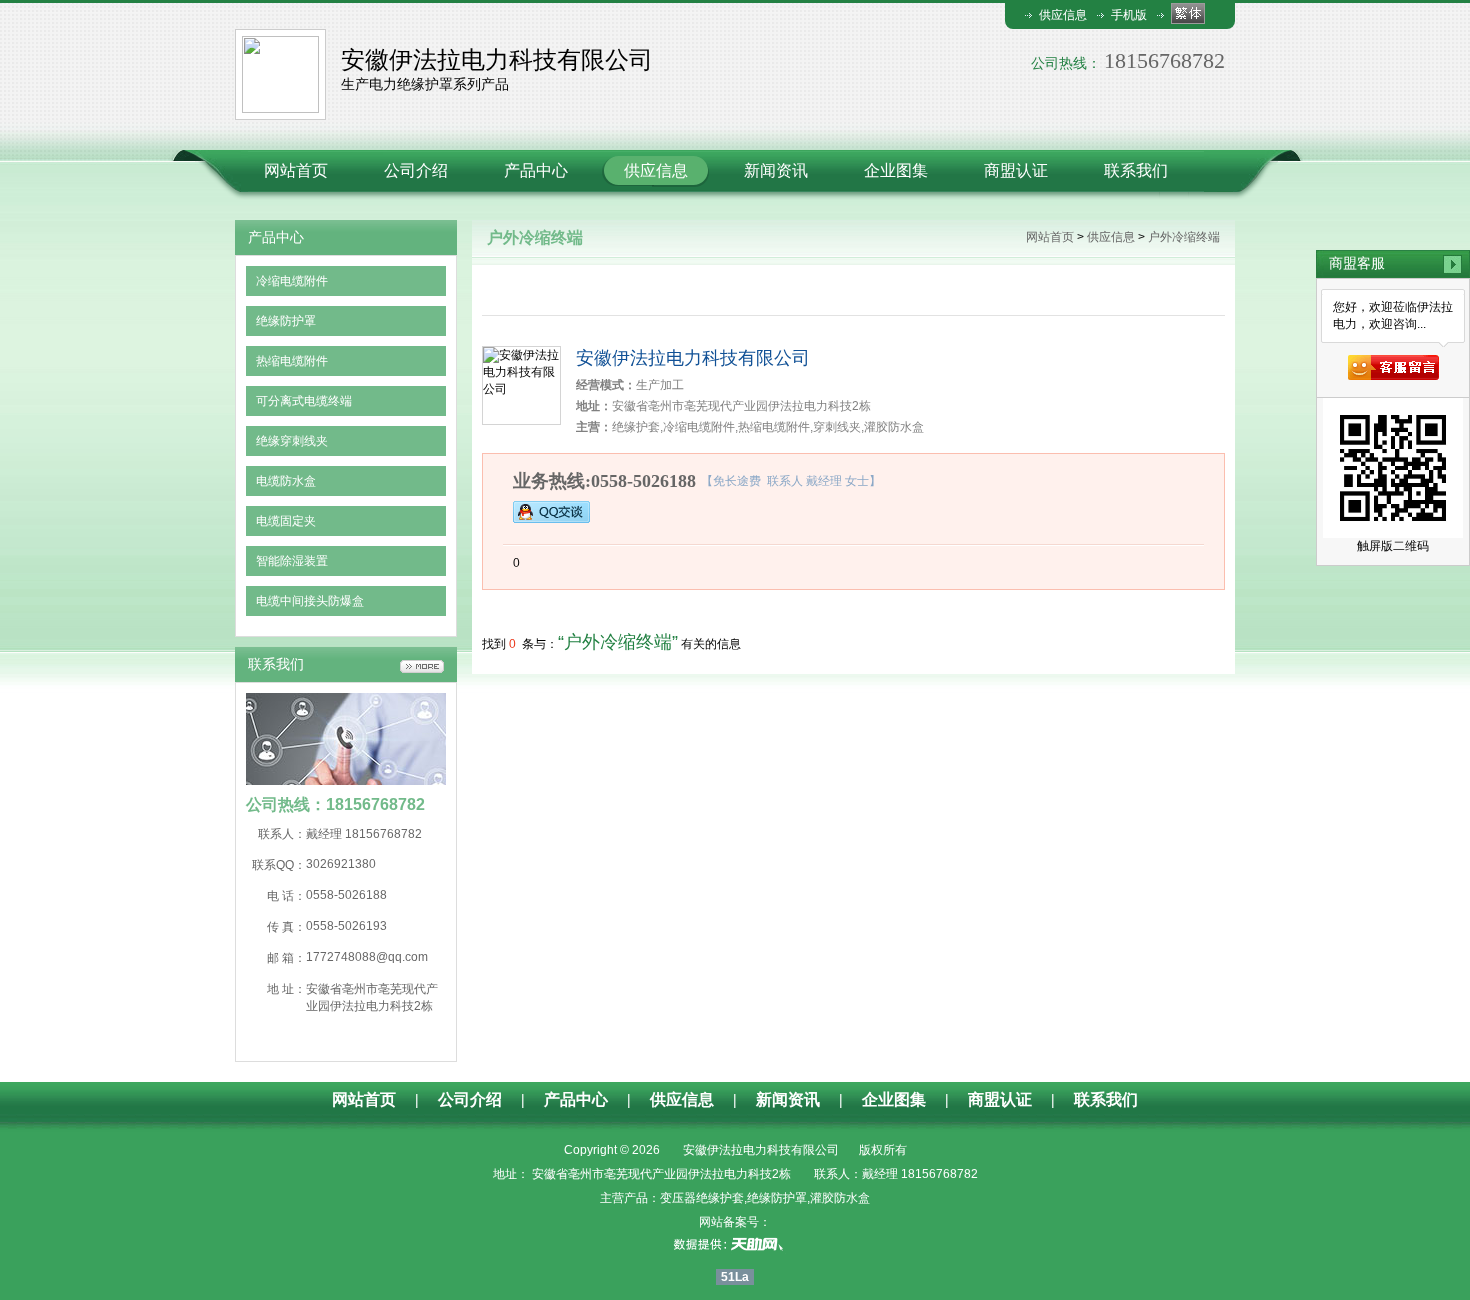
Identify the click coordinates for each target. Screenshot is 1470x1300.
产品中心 (536, 170)
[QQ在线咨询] (551, 511)
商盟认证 (1016, 170)
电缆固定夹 (286, 521)
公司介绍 (416, 170)
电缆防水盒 (286, 481)
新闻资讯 (776, 170)
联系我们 (1136, 170)
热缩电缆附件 (292, 361)
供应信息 (1063, 15)
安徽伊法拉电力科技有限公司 (693, 358)
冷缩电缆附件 (292, 281)
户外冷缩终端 (1184, 237)
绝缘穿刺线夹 (292, 441)
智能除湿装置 (292, 561)
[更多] (422, 667)
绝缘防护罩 (286, 321)
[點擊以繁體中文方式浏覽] (1188, 13)
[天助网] (735, 1244)
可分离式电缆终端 (304, 401)
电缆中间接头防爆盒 (310, 601)
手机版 (1129, 15)
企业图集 (896, 170)
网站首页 (296, 170)
